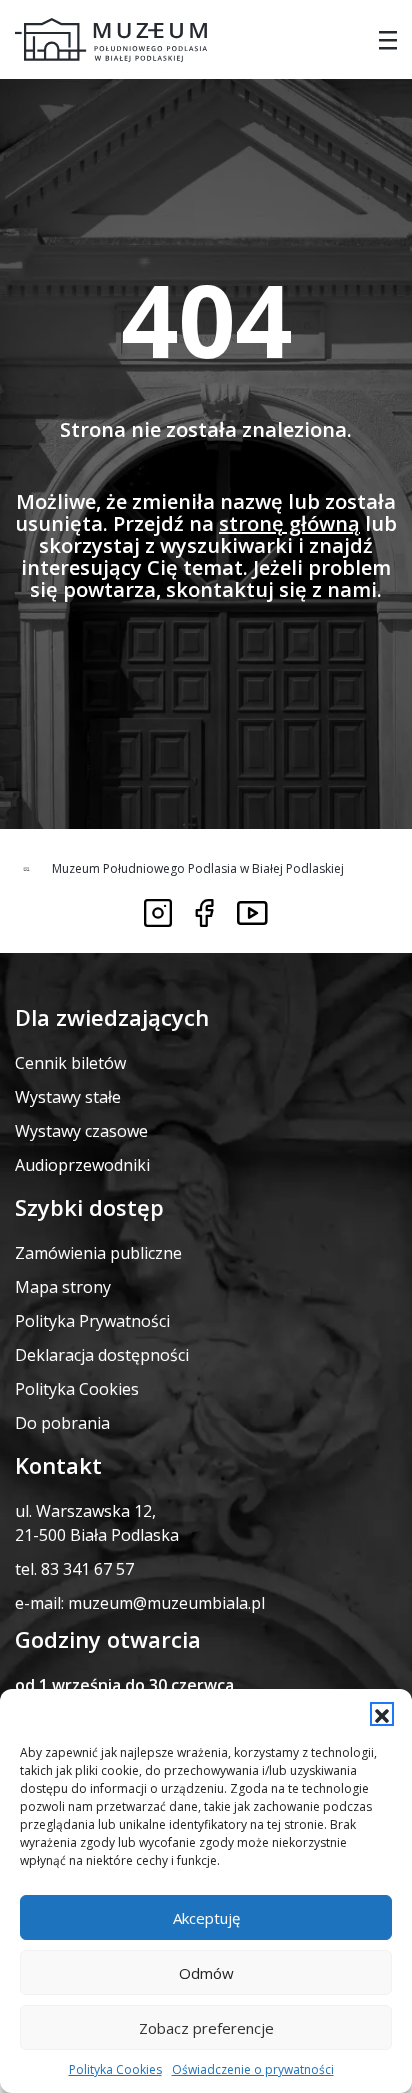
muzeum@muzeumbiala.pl (166, 1603)
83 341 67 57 (87, 1569)
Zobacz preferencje (206, 2028)
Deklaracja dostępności (102, 1355)
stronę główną (289, 523)
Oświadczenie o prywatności (253, 2069)
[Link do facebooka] (204, 913)
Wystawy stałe (68, 1097)
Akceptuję (206, 1918)
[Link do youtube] (252, 913)
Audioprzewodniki (82, 1165)
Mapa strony (63, 1287)
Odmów (206, 1973)
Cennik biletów (70, 1063)
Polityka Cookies (115, 2069)
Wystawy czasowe (81, 1131)
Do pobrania (62, 1423)
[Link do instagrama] (158, 913)
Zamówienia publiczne (98, 1253)
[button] (382, 1714)
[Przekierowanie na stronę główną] (111, 40)
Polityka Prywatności (92, 1321)
